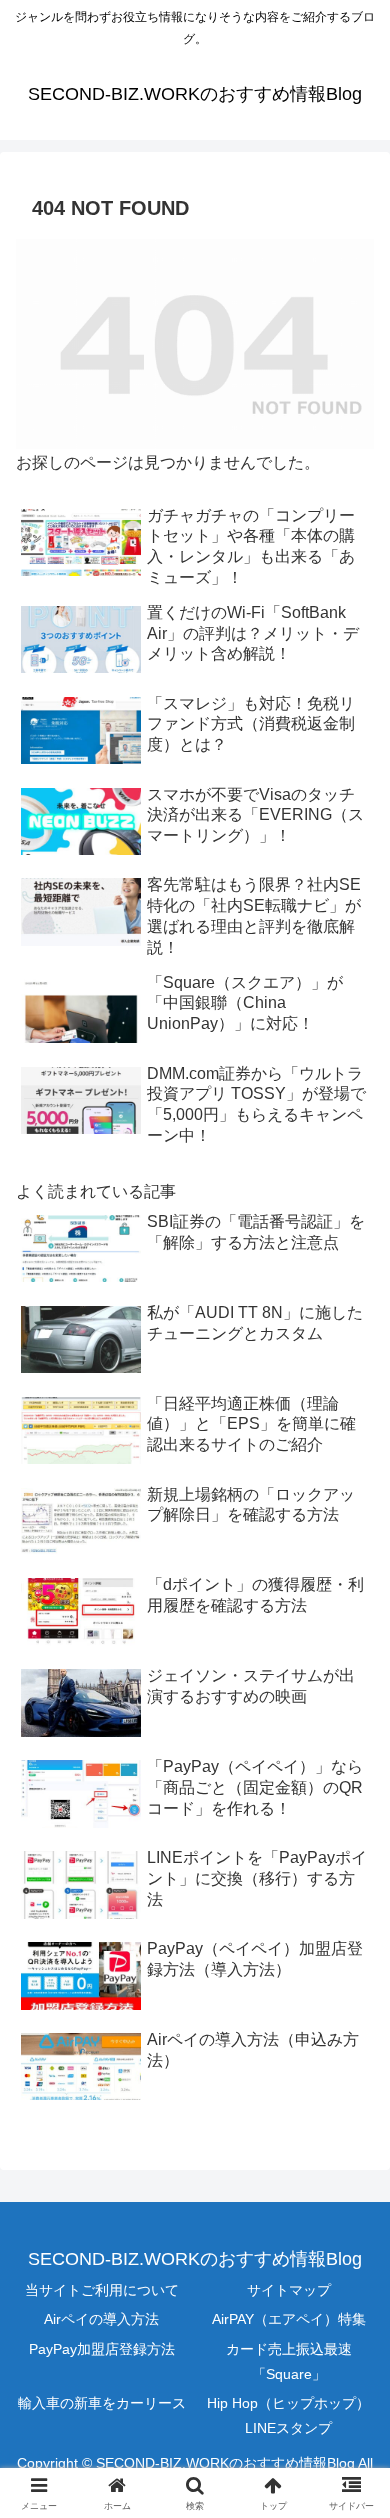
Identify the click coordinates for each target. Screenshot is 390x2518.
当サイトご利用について (102, 2290)
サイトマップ (289, 2290)
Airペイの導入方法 (101, 2319)
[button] (350, 2393)
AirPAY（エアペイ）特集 (289, 2319)
